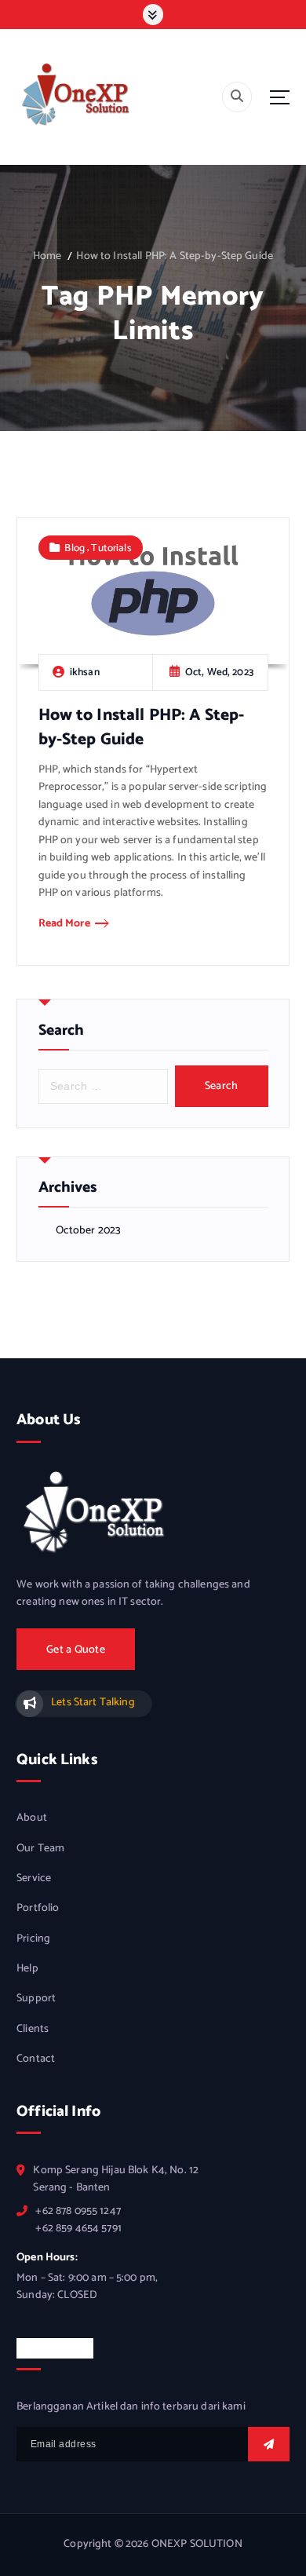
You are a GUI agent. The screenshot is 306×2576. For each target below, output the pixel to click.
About (32, 1818)
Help (27, 1969)
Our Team (40, 1849)
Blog (75, 548)
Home (47, 256)
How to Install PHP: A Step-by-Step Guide (175, 256)
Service (34, 1879)
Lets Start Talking (93, 1703)
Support (36, 1999)
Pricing (33, 1939)
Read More (64, 924)
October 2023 (89, 1231)
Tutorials (111, 548)
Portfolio (38, 1909)
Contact (36, 2059)
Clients (33, 2030)
